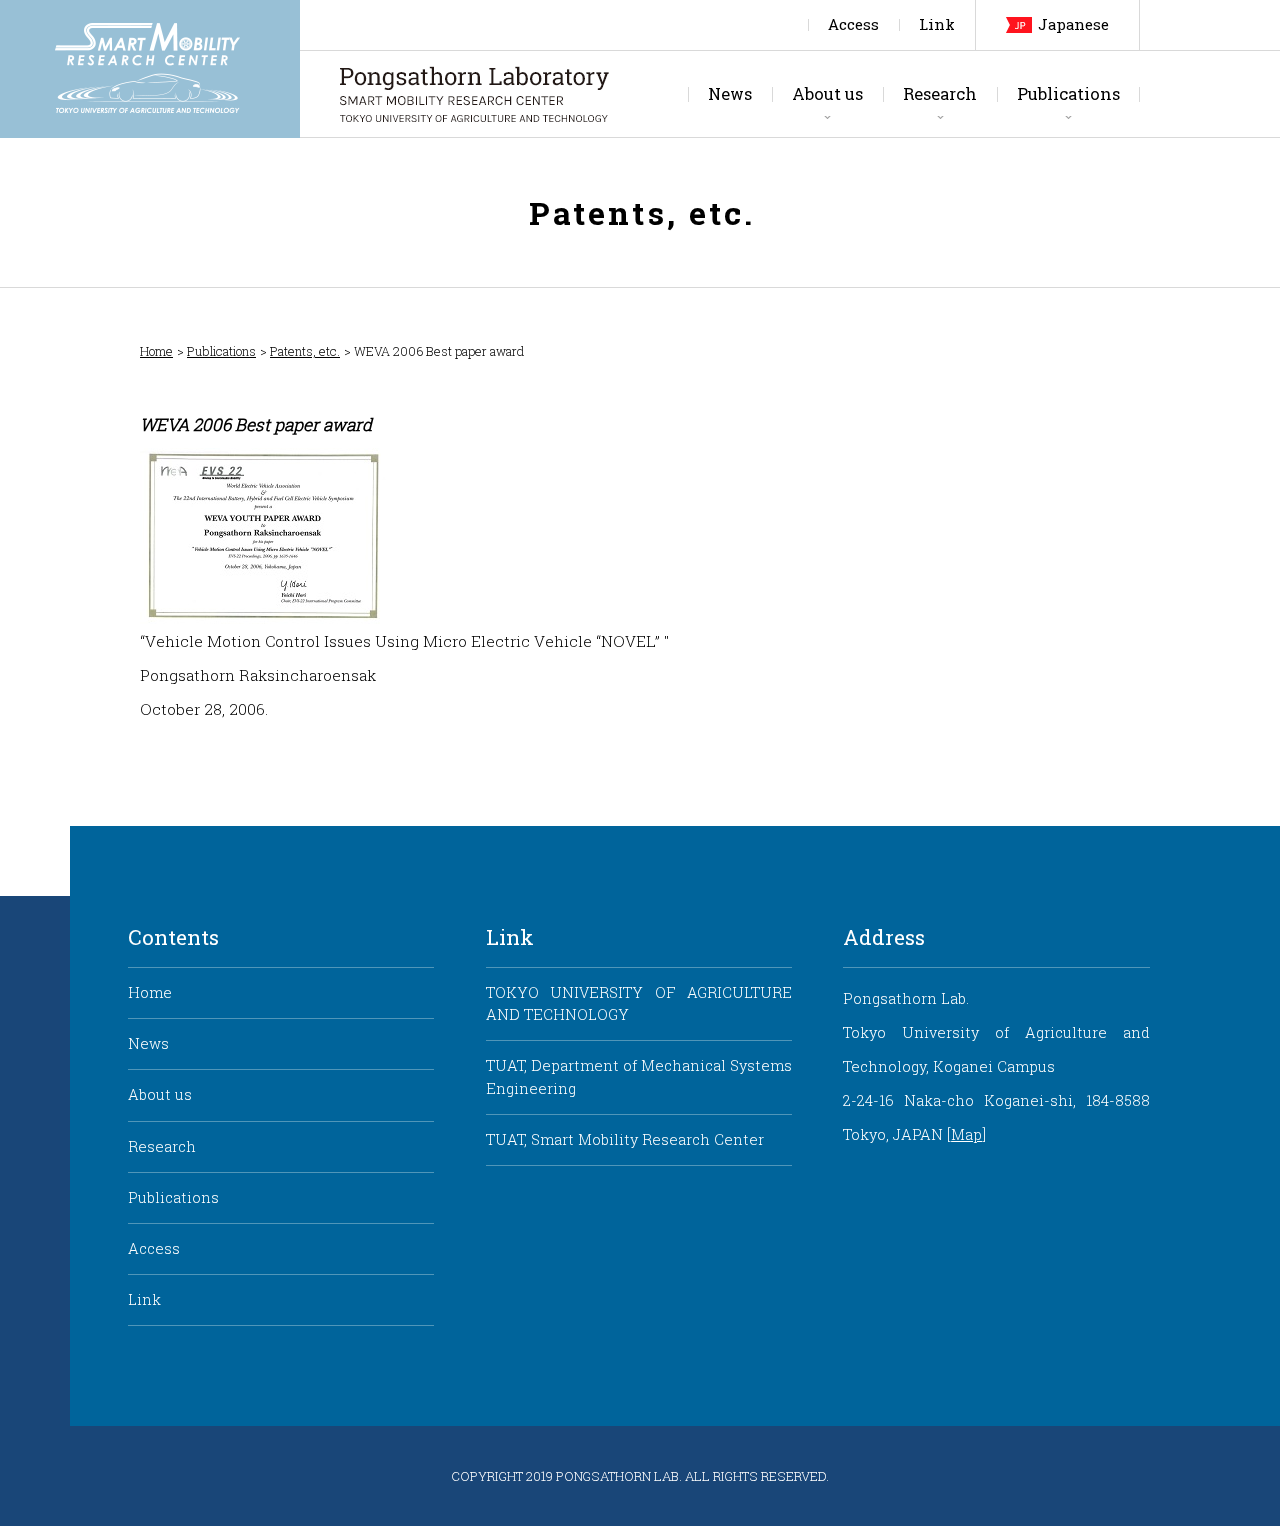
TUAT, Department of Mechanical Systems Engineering (639, 1076)
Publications (1068, 93)
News (730, 93)
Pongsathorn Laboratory (474, 94)
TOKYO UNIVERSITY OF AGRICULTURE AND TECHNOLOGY (639, 1003)
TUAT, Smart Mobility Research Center (625, 1139)
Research (940, 93)
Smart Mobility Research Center (150, 69)
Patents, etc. (305, 351)
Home (156, 351)
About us (827, 93)
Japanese (1073, 24)
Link (937, 24)
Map (966, 1134)
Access (853, 24)
